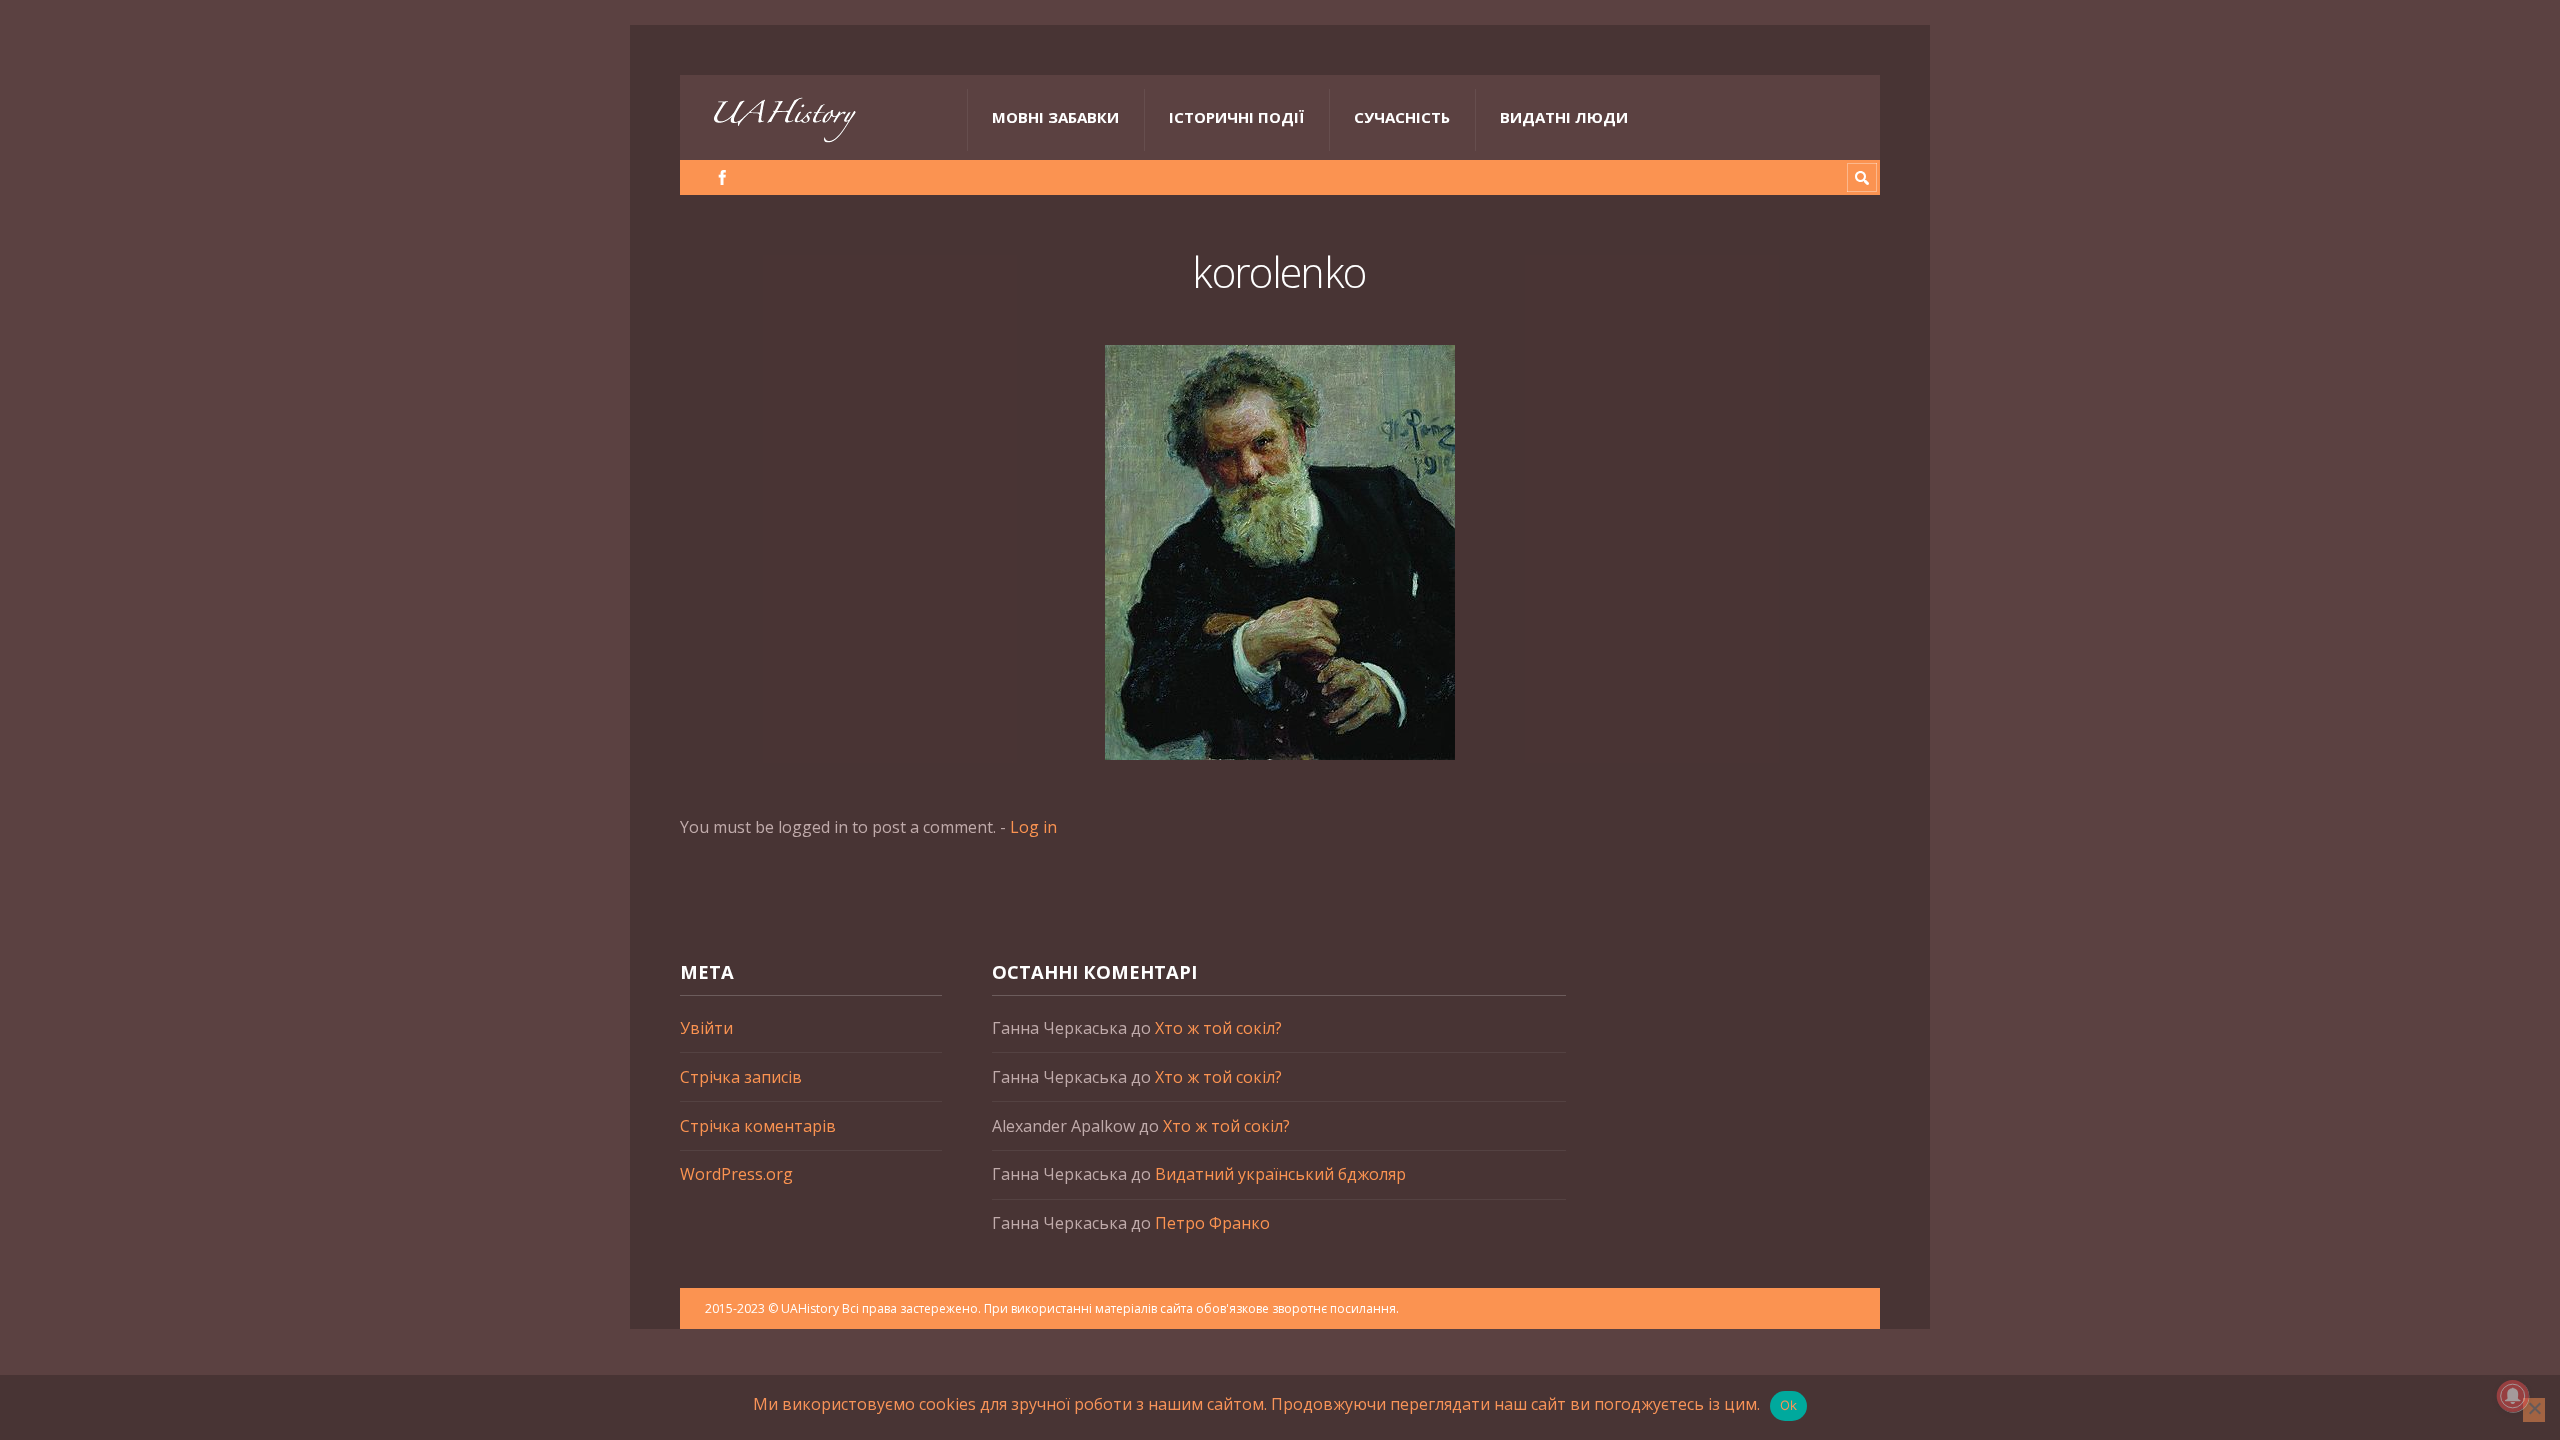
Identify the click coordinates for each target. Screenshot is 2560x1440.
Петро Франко (1212, 1223)
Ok (1789, 1405)
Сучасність (1402, 117)
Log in (1033, 827)
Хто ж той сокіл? (1218, 1028)
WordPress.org (736, 1174)
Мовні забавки (1055, 117)
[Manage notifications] (2513, 1396)
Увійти (706, 1028)
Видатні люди (1564, 117)
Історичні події (1236, 117)
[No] (2534, 1410)
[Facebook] (722, 177)
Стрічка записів (741, 1077)
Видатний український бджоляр (1280, 1174)
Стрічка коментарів (758, 1126)
